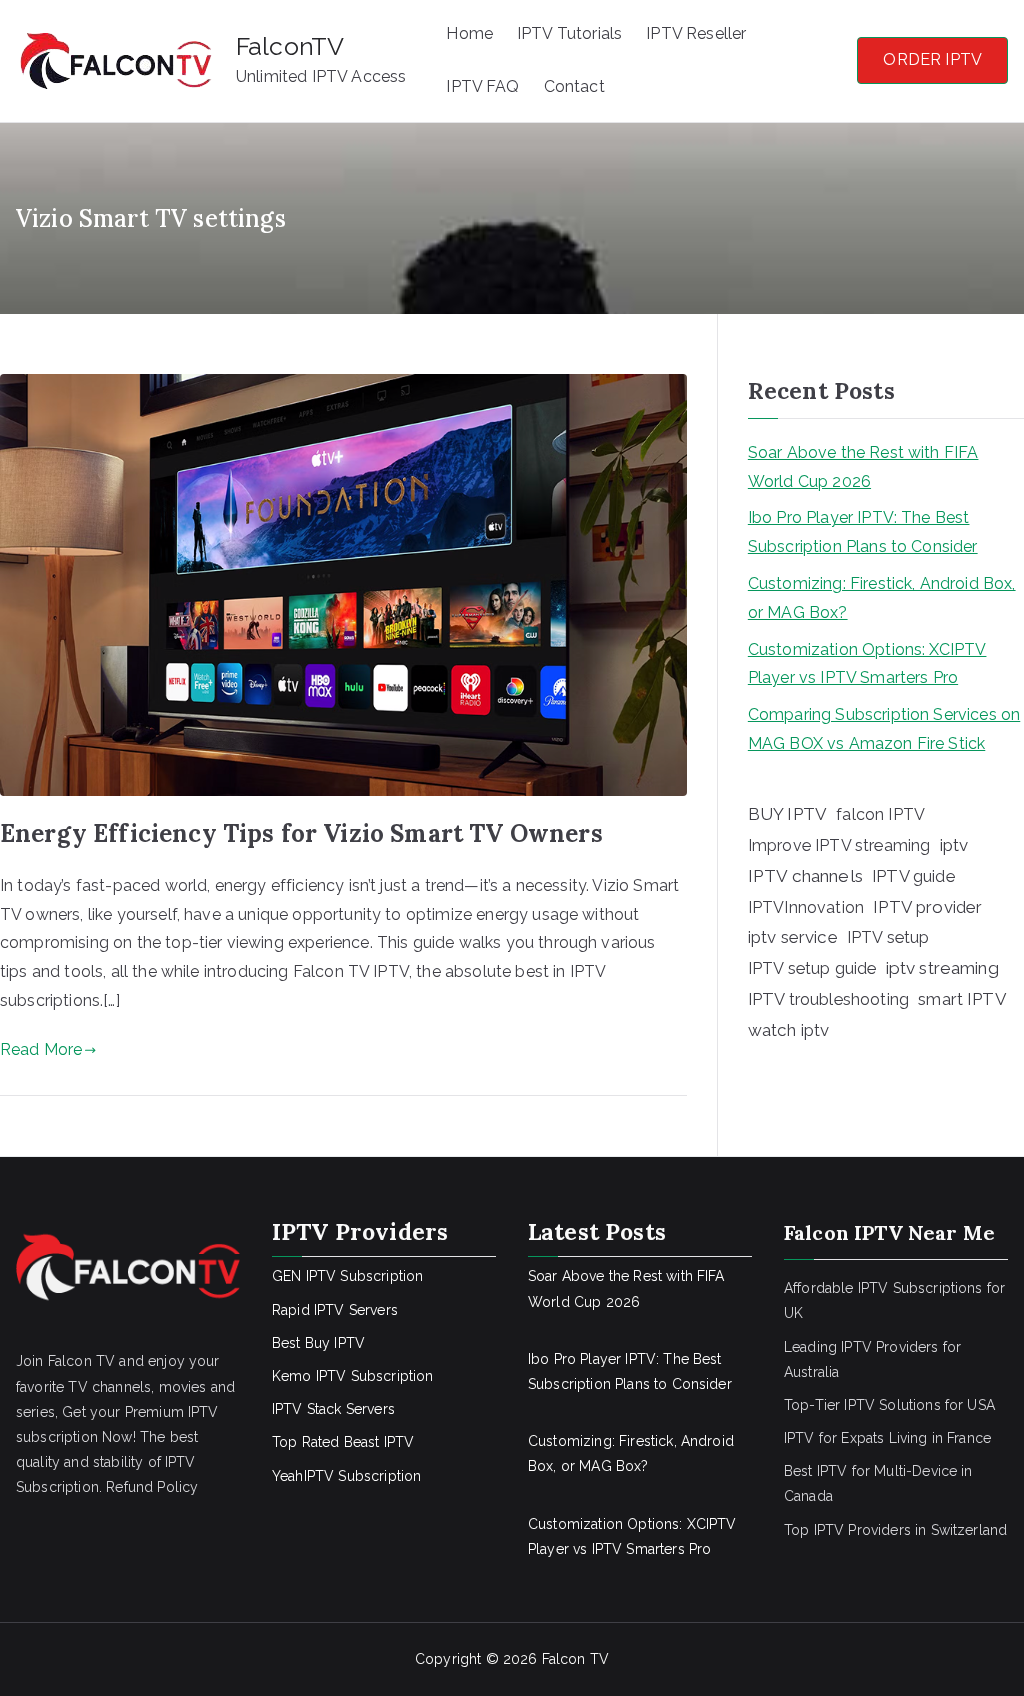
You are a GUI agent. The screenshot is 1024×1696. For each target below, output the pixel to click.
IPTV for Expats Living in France (887, 1438)
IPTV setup (888, 937)
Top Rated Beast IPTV (343, 1442)
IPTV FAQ (482, 86)
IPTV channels (805, 876)
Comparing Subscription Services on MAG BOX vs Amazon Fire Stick (884, 729)
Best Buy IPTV (318, 1343)
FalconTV (290, 46)
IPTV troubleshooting (828, 999)
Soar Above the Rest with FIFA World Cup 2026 (863, 467)
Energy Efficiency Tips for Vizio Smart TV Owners (301, 833)
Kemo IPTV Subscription (353, 1376)
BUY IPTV (787, 814)
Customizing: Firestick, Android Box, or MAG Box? (882, 598)
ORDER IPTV (932, 59)
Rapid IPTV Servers (335, 1310)
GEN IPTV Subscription (347, 1276)
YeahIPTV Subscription (346, 1476)
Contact (574, 86)
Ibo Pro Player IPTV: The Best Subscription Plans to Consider (863, 532)
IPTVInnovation (806, 907)
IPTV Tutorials (569, 33)
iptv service (793, 937)
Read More (41, 1049)
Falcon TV (575, 1659)
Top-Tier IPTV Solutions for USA (889, 1405)
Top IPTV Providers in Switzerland (895, 1530)
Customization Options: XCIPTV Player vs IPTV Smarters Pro (867, 664)
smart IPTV (962, 999)
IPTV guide (913, 876)
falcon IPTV (880, 814)
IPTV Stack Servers (333, 1409)
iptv (954, 845)
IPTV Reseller (696, 33)
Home (469, 33)
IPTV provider (927, 907)
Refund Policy (152, 1487)
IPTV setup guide (812, 968)
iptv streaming (942, 968)
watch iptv (789, 1030)
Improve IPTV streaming (839, 845)
